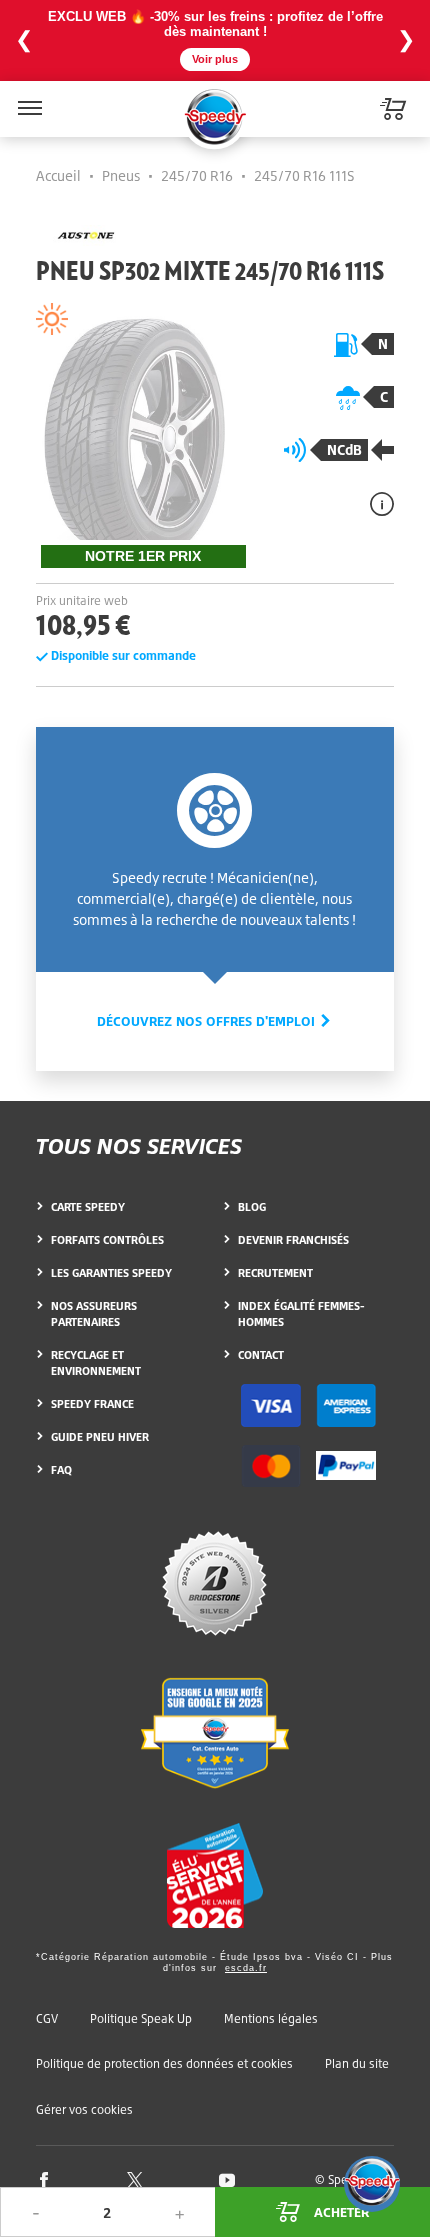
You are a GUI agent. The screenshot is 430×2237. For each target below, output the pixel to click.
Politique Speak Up (141, 2018)
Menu (28, 95)
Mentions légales (271, 2018)
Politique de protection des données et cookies (164, 2063)
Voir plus (215, 59)
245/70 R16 (197, 175)
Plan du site (357, 2063)
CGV (47, 2018)
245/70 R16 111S (304, 175)
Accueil (58, 175)
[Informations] (382, 503)
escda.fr (246, 1968)
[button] (372, 2184)
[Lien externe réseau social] (44, 2178)
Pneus (121, 175)
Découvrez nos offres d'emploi (208, 1021)
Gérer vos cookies (84, 2110)
